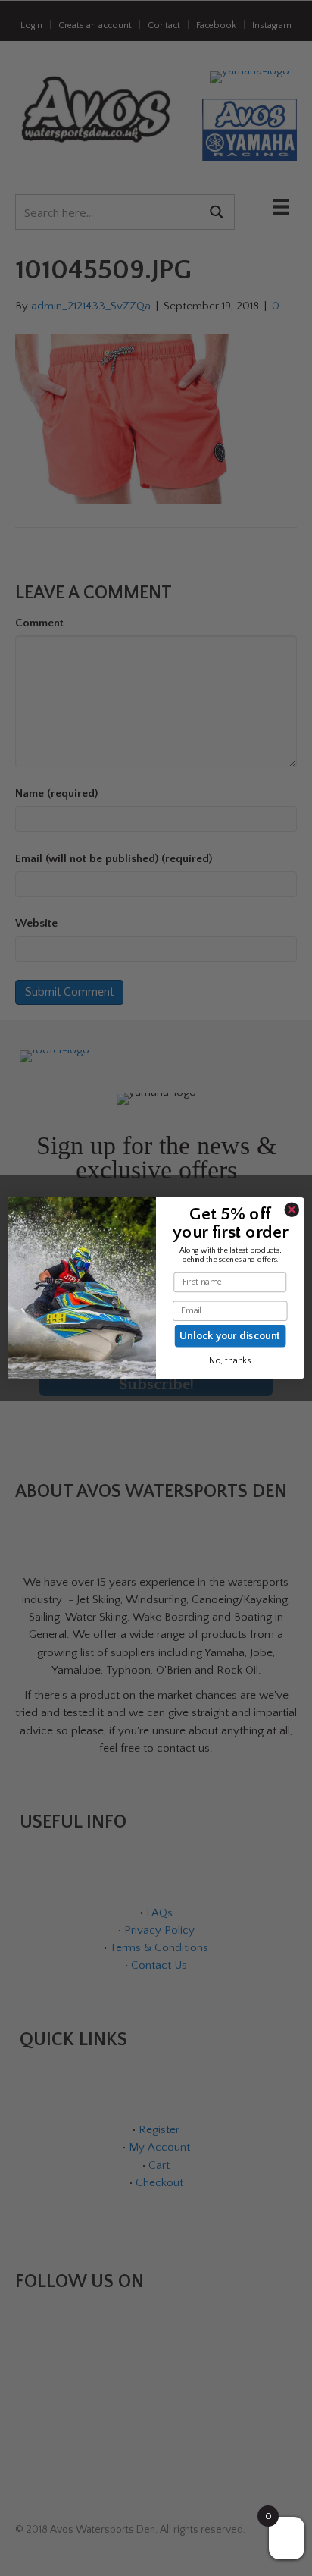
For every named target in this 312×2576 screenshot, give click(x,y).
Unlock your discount (230, 1335)
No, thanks (230, 1361)
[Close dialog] (292, 1210)
